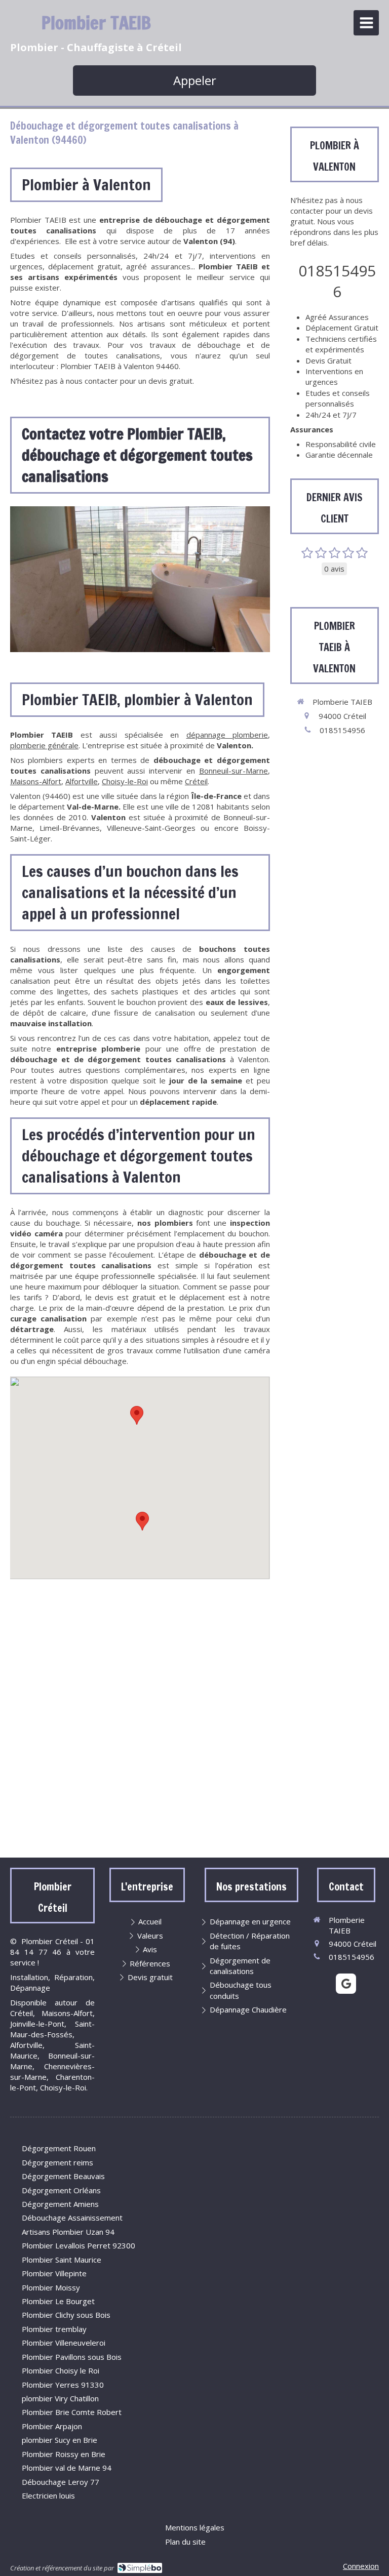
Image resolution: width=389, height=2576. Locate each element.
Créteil (196, 781)
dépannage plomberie (227, 735)
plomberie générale (44, 745)
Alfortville (82, 781)
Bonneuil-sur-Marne (234, 771)
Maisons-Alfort (36, 781)
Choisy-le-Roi (125, 781)
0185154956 (337, 281)
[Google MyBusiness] (346, 1984)
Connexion (361, 2566)
